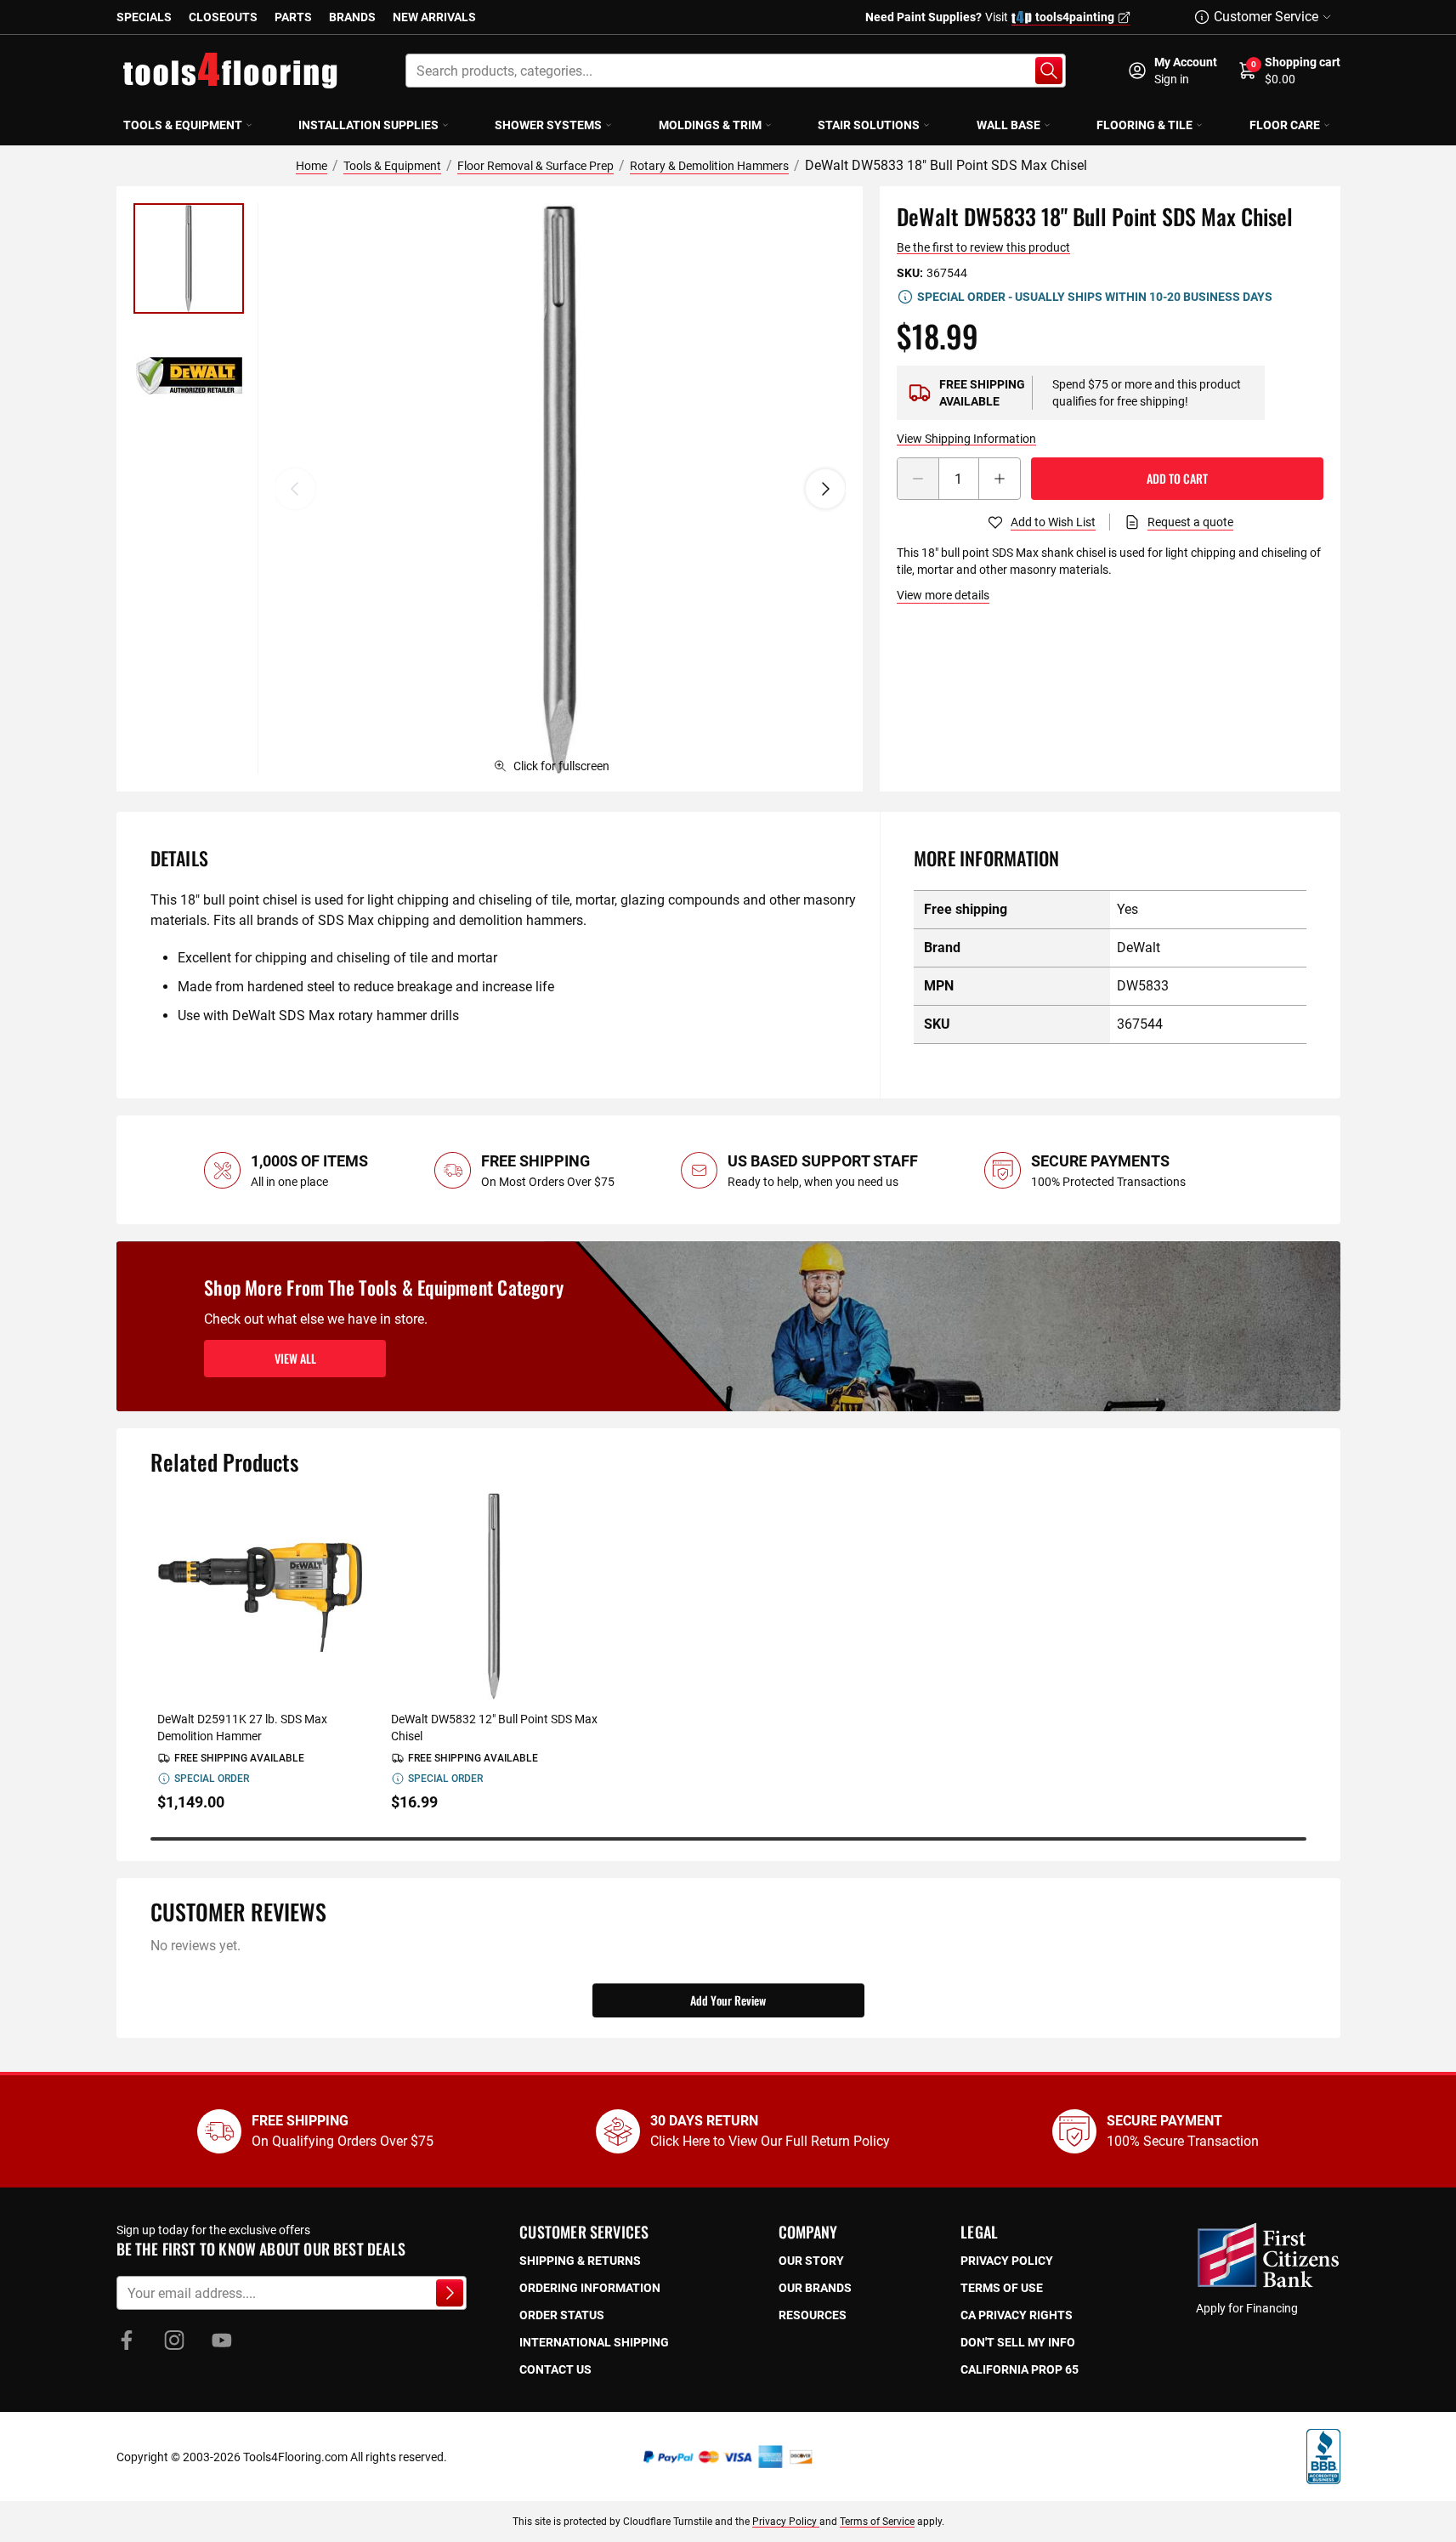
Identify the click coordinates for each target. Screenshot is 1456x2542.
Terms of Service (877, 2522)
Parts (293, 17)
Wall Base (1008, 125)
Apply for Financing (1247, 2308)
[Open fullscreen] (560, 489)
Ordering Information (590, 2288)
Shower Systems (548, 125)
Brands (352, 17)
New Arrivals (434, 17)
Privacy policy (1007, 2261)
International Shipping (594, 2342)
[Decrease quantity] (918, 479)
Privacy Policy (786, 2522)
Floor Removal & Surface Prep (535, 166)
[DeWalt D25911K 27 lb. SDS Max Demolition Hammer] (261, 1596)
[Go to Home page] (230, 71)
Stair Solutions (869, 125)
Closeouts (223, 17)
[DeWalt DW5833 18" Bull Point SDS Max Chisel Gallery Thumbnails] (189, 317)
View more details (943, 595)
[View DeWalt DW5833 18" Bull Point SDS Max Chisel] (189, 258)
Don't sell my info (1018, 2342)
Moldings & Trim (710, 125)
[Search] (1049, 71)
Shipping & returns (580, 2261)
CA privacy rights (1017, 2315)
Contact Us (555, 2369)
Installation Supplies (368, 125)
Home (312, 166)
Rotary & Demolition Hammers (709, 166)
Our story (811, 2261)
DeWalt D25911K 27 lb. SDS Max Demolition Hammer (242, 1728)
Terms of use (1002, 2288)
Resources (813, 2315)
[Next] (825, 489)
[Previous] (295, 489)
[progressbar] (728, 1839)
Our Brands (815, 2288)
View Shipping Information (966, 439)
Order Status (562, 2315)
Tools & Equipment (183, 125)
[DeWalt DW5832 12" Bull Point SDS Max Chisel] (494, 1596)
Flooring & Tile (1144, 125)
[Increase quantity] (1000, 479)
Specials (144, 17)
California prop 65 (1020, 2369)
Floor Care (1285, 125)
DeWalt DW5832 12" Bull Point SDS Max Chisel (494, 1728)
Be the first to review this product (983, 247)
